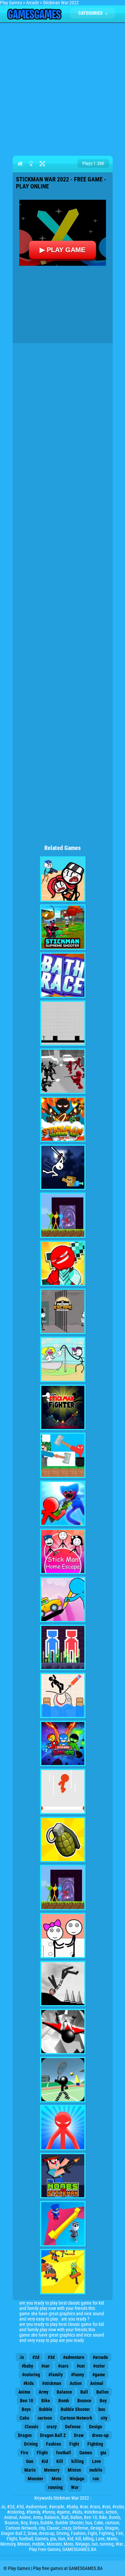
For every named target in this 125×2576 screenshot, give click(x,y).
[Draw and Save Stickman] (63, 1695)
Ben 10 (26, 2401)
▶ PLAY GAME (62, 250)
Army (43, 2392)
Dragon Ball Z (53, 2435)
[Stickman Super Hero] (63, 1744)
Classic (31, 2427)
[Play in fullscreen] (42, 163)
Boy (103, 2401)
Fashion (53, 2444)
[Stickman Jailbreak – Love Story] (63, 1936)
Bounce (84, 2401)
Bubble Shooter (75, 2409)
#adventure (74, 2357)
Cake (24, 2418)
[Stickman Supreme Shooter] (63, 927)
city (104, 2418)
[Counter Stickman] (63, 1071)
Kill (60, 2461)
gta (103, 2453)
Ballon (102, 2392)
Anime (24, 2392)
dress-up (100, 2435)
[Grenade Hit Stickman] (63, 1840)
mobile (96, 2470)
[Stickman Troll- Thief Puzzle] (63, 1359)
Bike (46, 2401)
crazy (52, 2427)
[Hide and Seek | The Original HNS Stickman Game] (63, 2224)
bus (102, 2409)
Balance (64, 2392)
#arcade (100, 2357)
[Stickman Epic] (63, 1263)
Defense (73, 2427)
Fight (74, 2444)
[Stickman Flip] (63, 1792)
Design (95, 2427)
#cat (81, 2366)
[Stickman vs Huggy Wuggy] (63, 1503)
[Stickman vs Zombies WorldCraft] (63, 1167)
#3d (51, 2357)
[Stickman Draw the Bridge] (63, 1599)
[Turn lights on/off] (31, 163)
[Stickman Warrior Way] (63, 1119)
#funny (77, 2375)
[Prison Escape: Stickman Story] (63, 1311)
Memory (52, 2470)
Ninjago (77, 2479)
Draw (79, 2435)
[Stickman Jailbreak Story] (63, 879)
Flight (42, 2453)
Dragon (25, 2435)
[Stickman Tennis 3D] (63, 2080)
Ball (84, 2392)
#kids (28, 2383)
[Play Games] (34, 18)
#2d (36, 2357)
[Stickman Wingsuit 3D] (63, 2032)
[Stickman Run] (63, 1023)
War (75, 2487)
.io (21, 2357)
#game (99, 2375)
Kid (45, 2461)
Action (76, 2383)
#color (99, 2366)
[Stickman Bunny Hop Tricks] (63, 1215)
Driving (31, 2444)
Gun (30, 2461)
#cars (63, 2366)
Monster (35, 2479)
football (63, 2453)
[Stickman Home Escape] (63, 1551)
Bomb (64, 2401)
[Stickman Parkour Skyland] (63, 1888)
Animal (97, 2383)
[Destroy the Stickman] (63, 1984)
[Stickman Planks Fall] (63, 2272)
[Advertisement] (62, 88)
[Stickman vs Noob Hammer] (63, 1455)
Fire (24, 2453)
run (96, 2479)
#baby (27, 2366)
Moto (56, 2479)
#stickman (52, 2383)
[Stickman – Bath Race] (63, 975)
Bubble (46, 2409)
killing (77, 2461)
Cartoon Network (76, 2418)
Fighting (95, 2444)
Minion (74, 2470)
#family (55, 2375)
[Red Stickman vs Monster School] (63, 2128)
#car (45, 2366)
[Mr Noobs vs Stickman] (63, 2176)
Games (86, 2453)
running (55, 2487)
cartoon (45, 2418)
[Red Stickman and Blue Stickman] (63, 1647)
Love (96, 2461)
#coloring (31, 2375)
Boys (26, 2409)
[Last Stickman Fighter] (63, 1407)
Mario (30, 2470)
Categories (91, 13)
